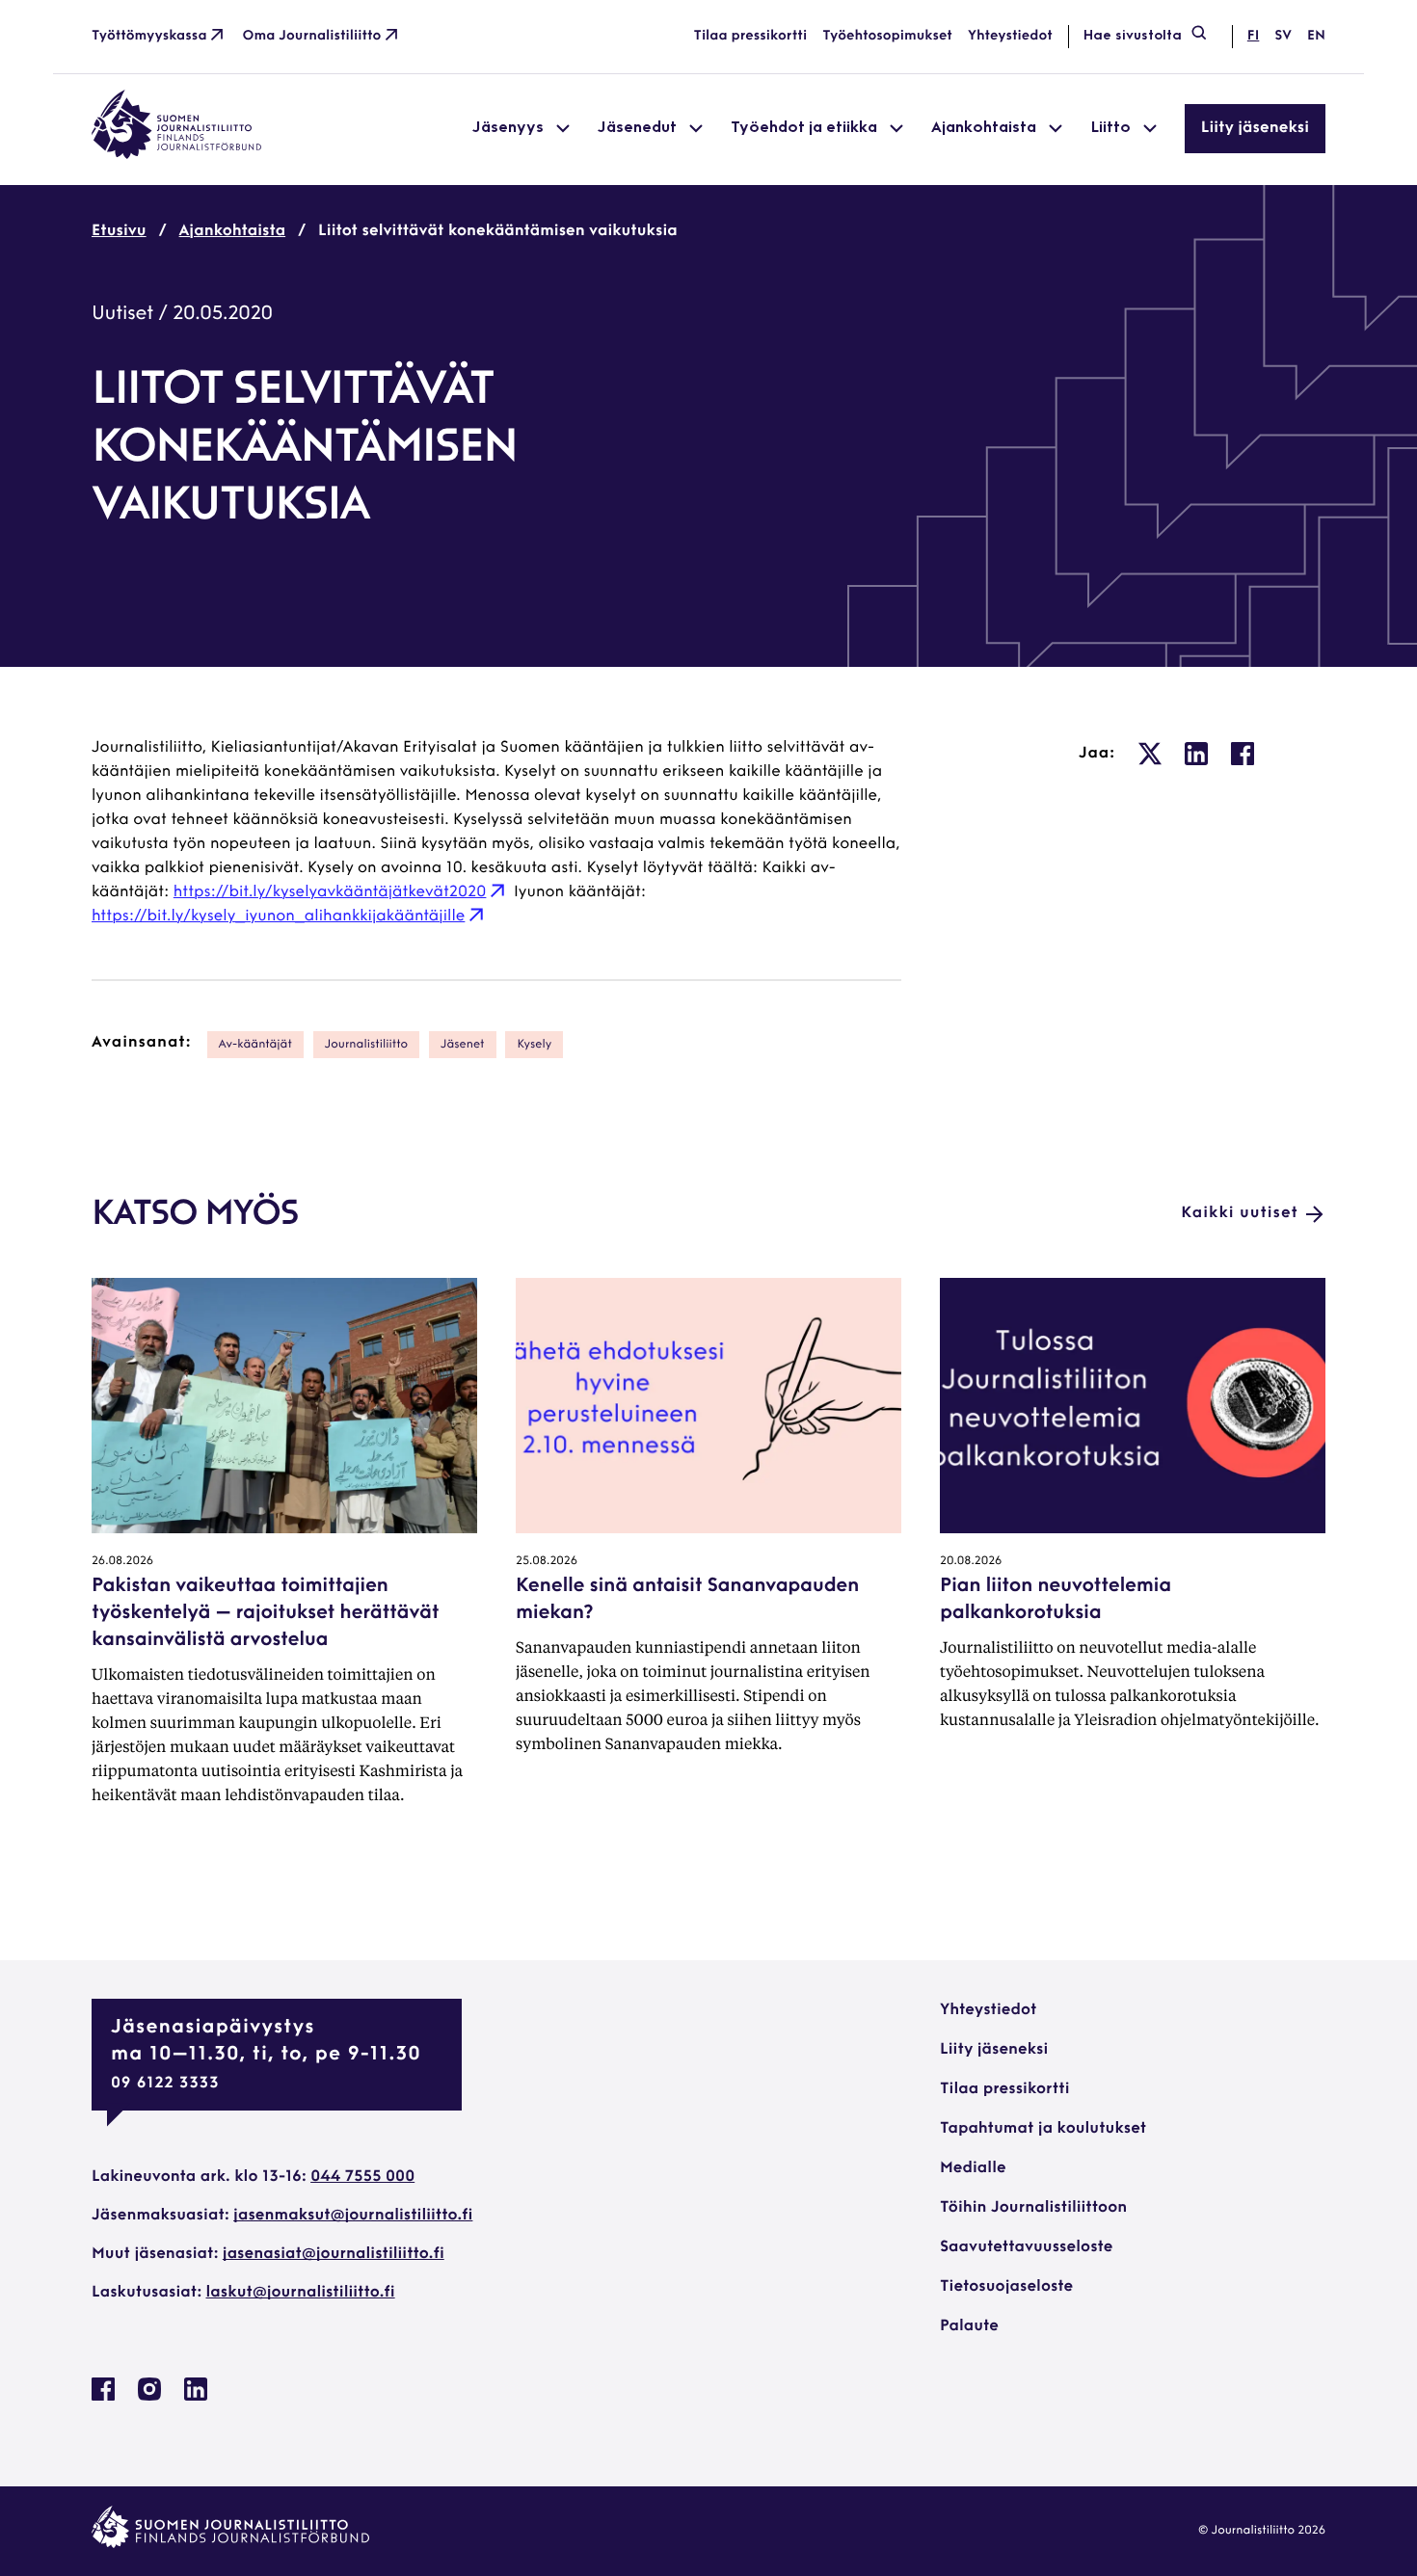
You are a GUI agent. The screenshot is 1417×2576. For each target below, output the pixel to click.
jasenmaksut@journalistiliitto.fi (353, 2216)
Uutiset (122, 314)
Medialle (973, 2168)
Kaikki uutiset (1240, 1213)
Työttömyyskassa (149, 36)
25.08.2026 (547, 1561)
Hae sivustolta (1133, 36)
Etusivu (119, 231)
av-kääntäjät (255, 1045)
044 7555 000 (362, 2177)
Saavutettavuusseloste (1026, 2247)
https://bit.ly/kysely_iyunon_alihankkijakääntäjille (278, 916)
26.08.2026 (122, 1561)
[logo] (176, 155)
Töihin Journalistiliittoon (1033, 2208)
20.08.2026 (971, 1561)
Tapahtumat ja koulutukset (1043, 2129)
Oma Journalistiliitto (312, 36)
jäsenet (463, 1045)
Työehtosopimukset (887, 36)
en (1316, 36)
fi (1253, 36)
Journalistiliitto (366, 1045)
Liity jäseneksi (1255, 128)
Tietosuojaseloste (1006, 2287)
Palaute (969, 2326)
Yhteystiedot (1010, 36)
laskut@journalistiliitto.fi (301, 2293)
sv (1283, 36)
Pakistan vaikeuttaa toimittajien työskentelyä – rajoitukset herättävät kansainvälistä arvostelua (265, 1613)
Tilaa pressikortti (751, 36)
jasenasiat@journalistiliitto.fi (334, 2254)
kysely (534, 1045)
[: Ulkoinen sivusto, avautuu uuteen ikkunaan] (1150, 754)
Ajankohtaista (233, 231)
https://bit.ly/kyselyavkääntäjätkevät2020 (330, 892)
